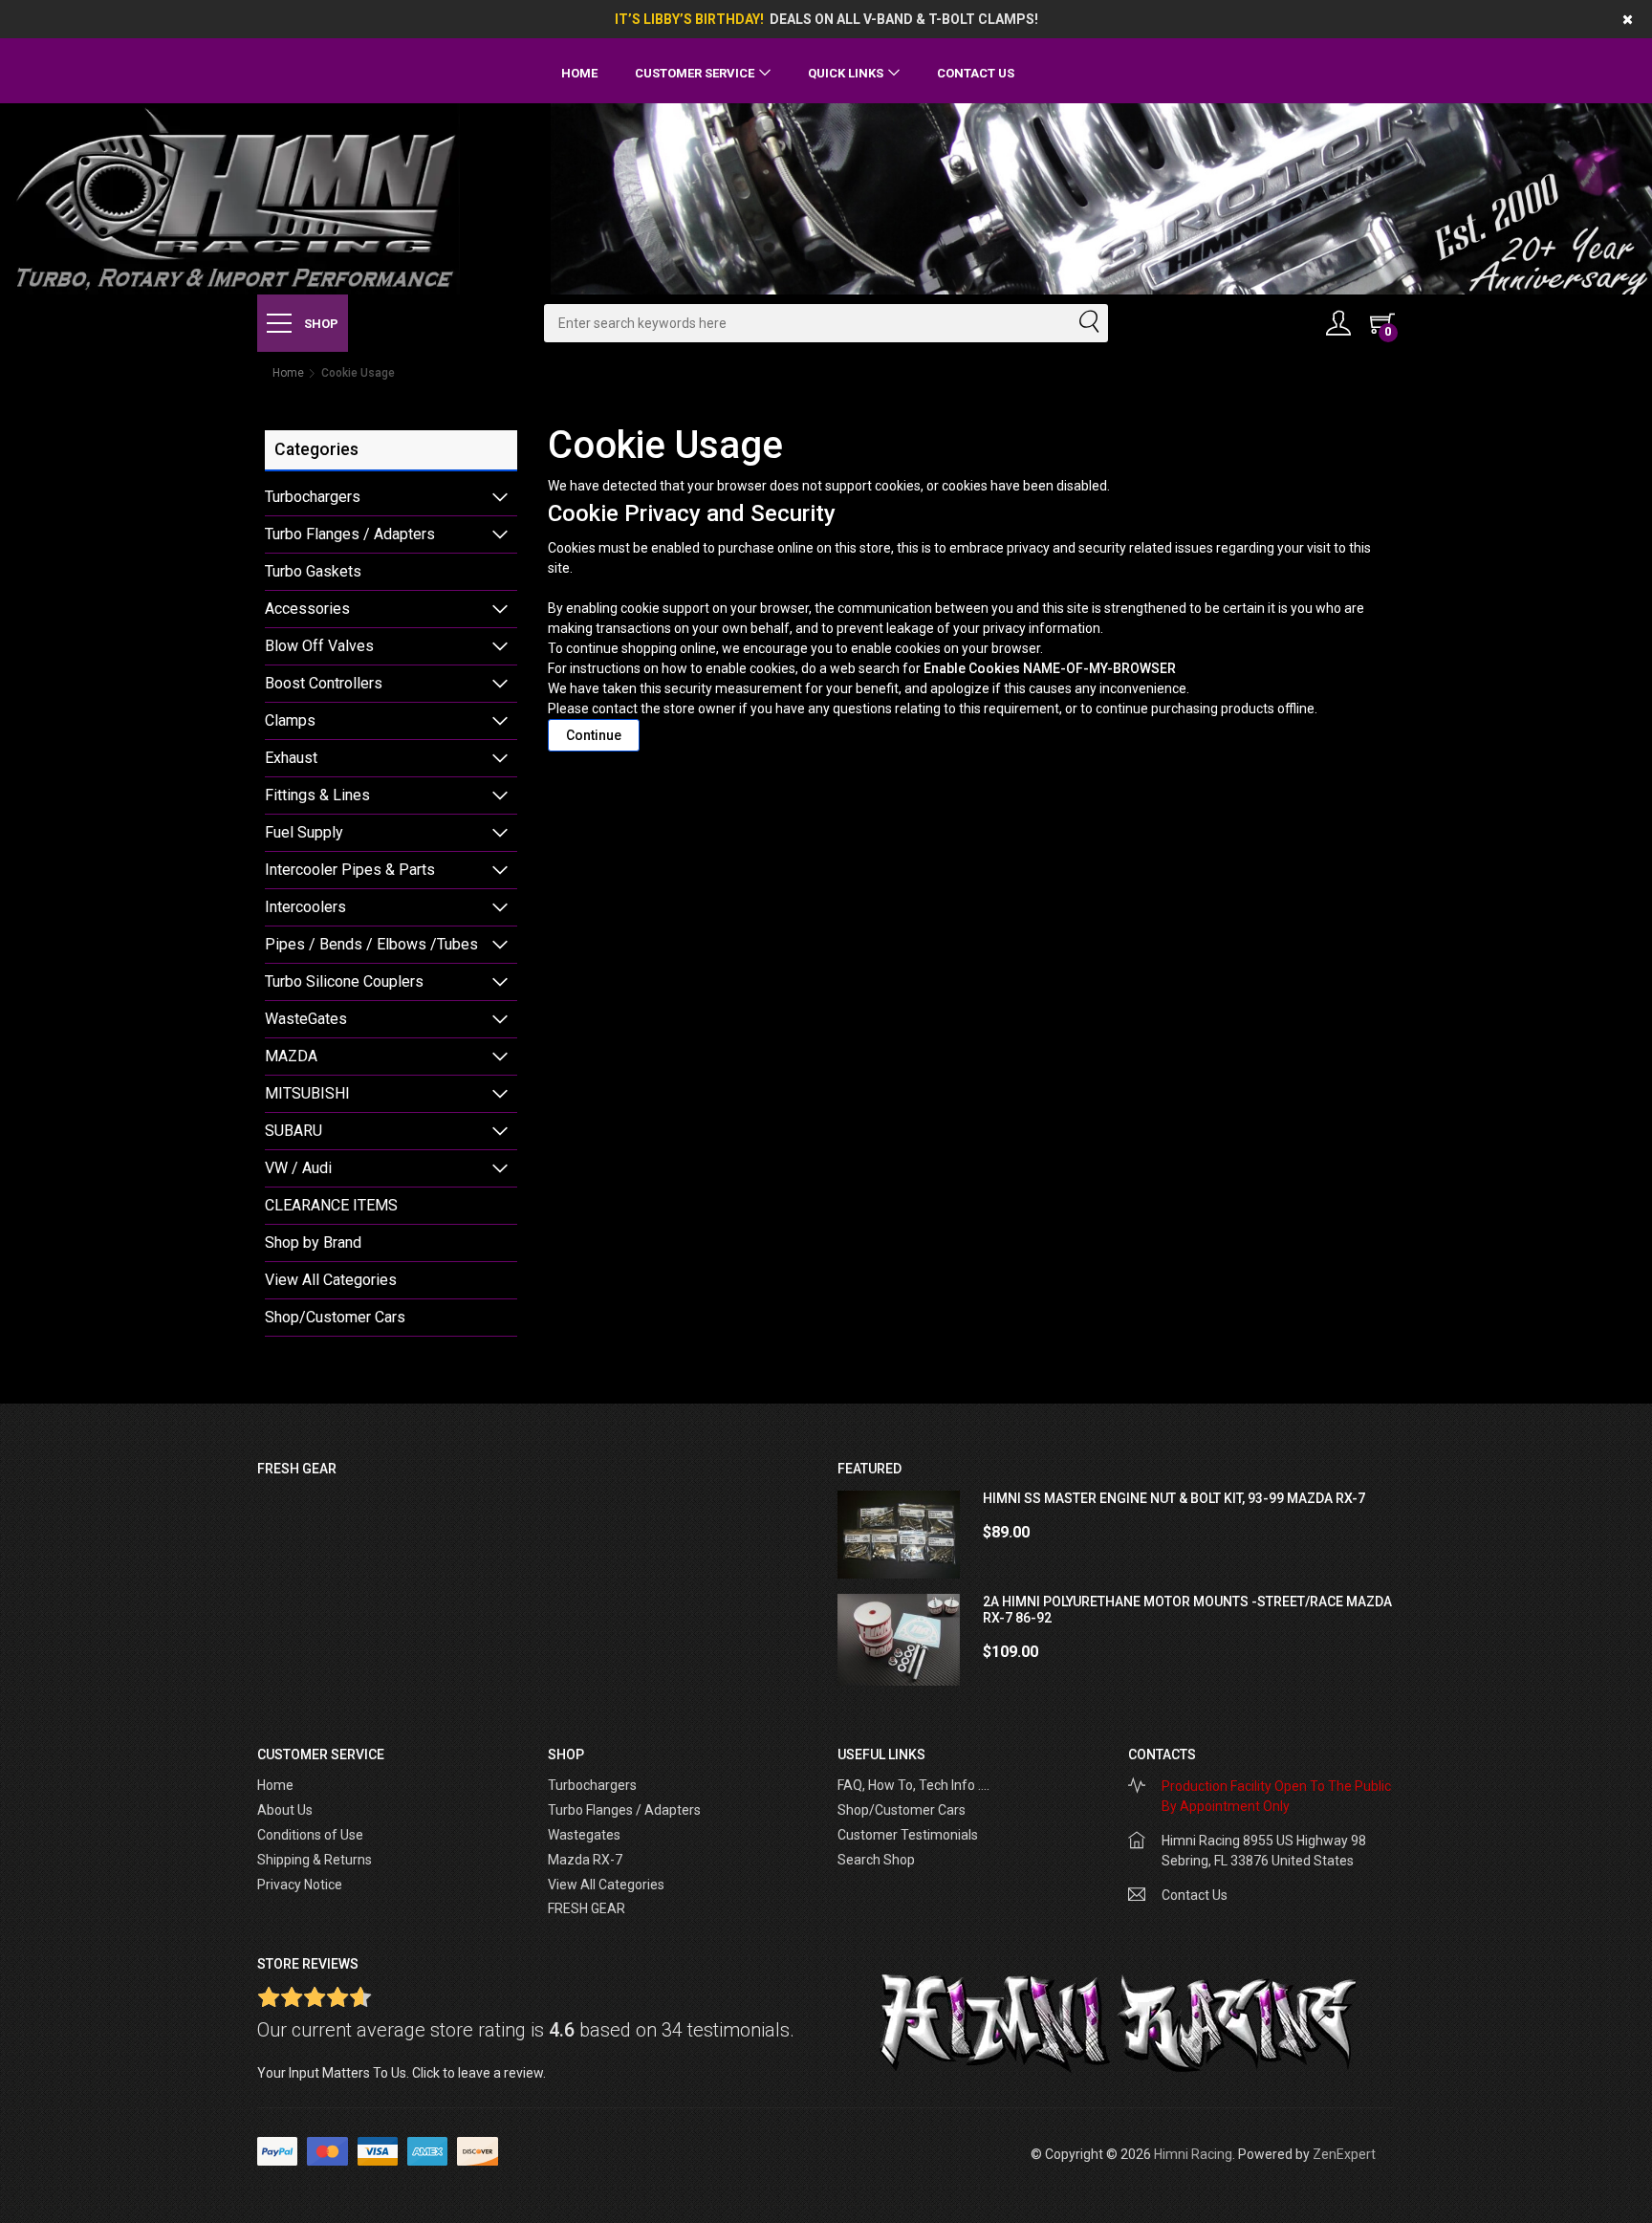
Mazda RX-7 (585, 1860)
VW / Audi (298, 1168)
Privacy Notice (300, 1885)
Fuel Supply (304, 832)
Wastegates (584, 1835)
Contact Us (976, 73)
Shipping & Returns (315, 1860)
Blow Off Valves (319, 646)
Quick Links (846, 73)
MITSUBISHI (307, 1093)
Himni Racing (1193, 2154)
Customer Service (695, 73)
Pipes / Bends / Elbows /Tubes (371, 944)
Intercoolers (305, 907)
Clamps (290, 720)
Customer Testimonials (908, 1835)
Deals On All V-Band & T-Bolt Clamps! (904, 19)
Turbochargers (313, 497)
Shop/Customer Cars (335, 1317)
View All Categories (331, 1280)
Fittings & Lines (317, 795)
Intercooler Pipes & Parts (350, 870)
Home (579, 73)
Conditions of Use (310, 1835)
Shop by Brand (313, 1242)
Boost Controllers (324, 683)
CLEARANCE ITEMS (331, 1205)
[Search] (1088, 323)
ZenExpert (1344, 2154)
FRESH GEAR (587, 1908)
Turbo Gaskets (313, 571)
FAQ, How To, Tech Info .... (913, 1785)
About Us (285, 1810)
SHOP (320, 324)
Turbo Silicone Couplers (344, 981)
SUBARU (293, 1131)
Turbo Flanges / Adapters (350, 534)
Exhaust (291, 758)
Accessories (307, 609)
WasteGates (306, 1019)
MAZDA (291, 1056)
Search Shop (876, 1860)
